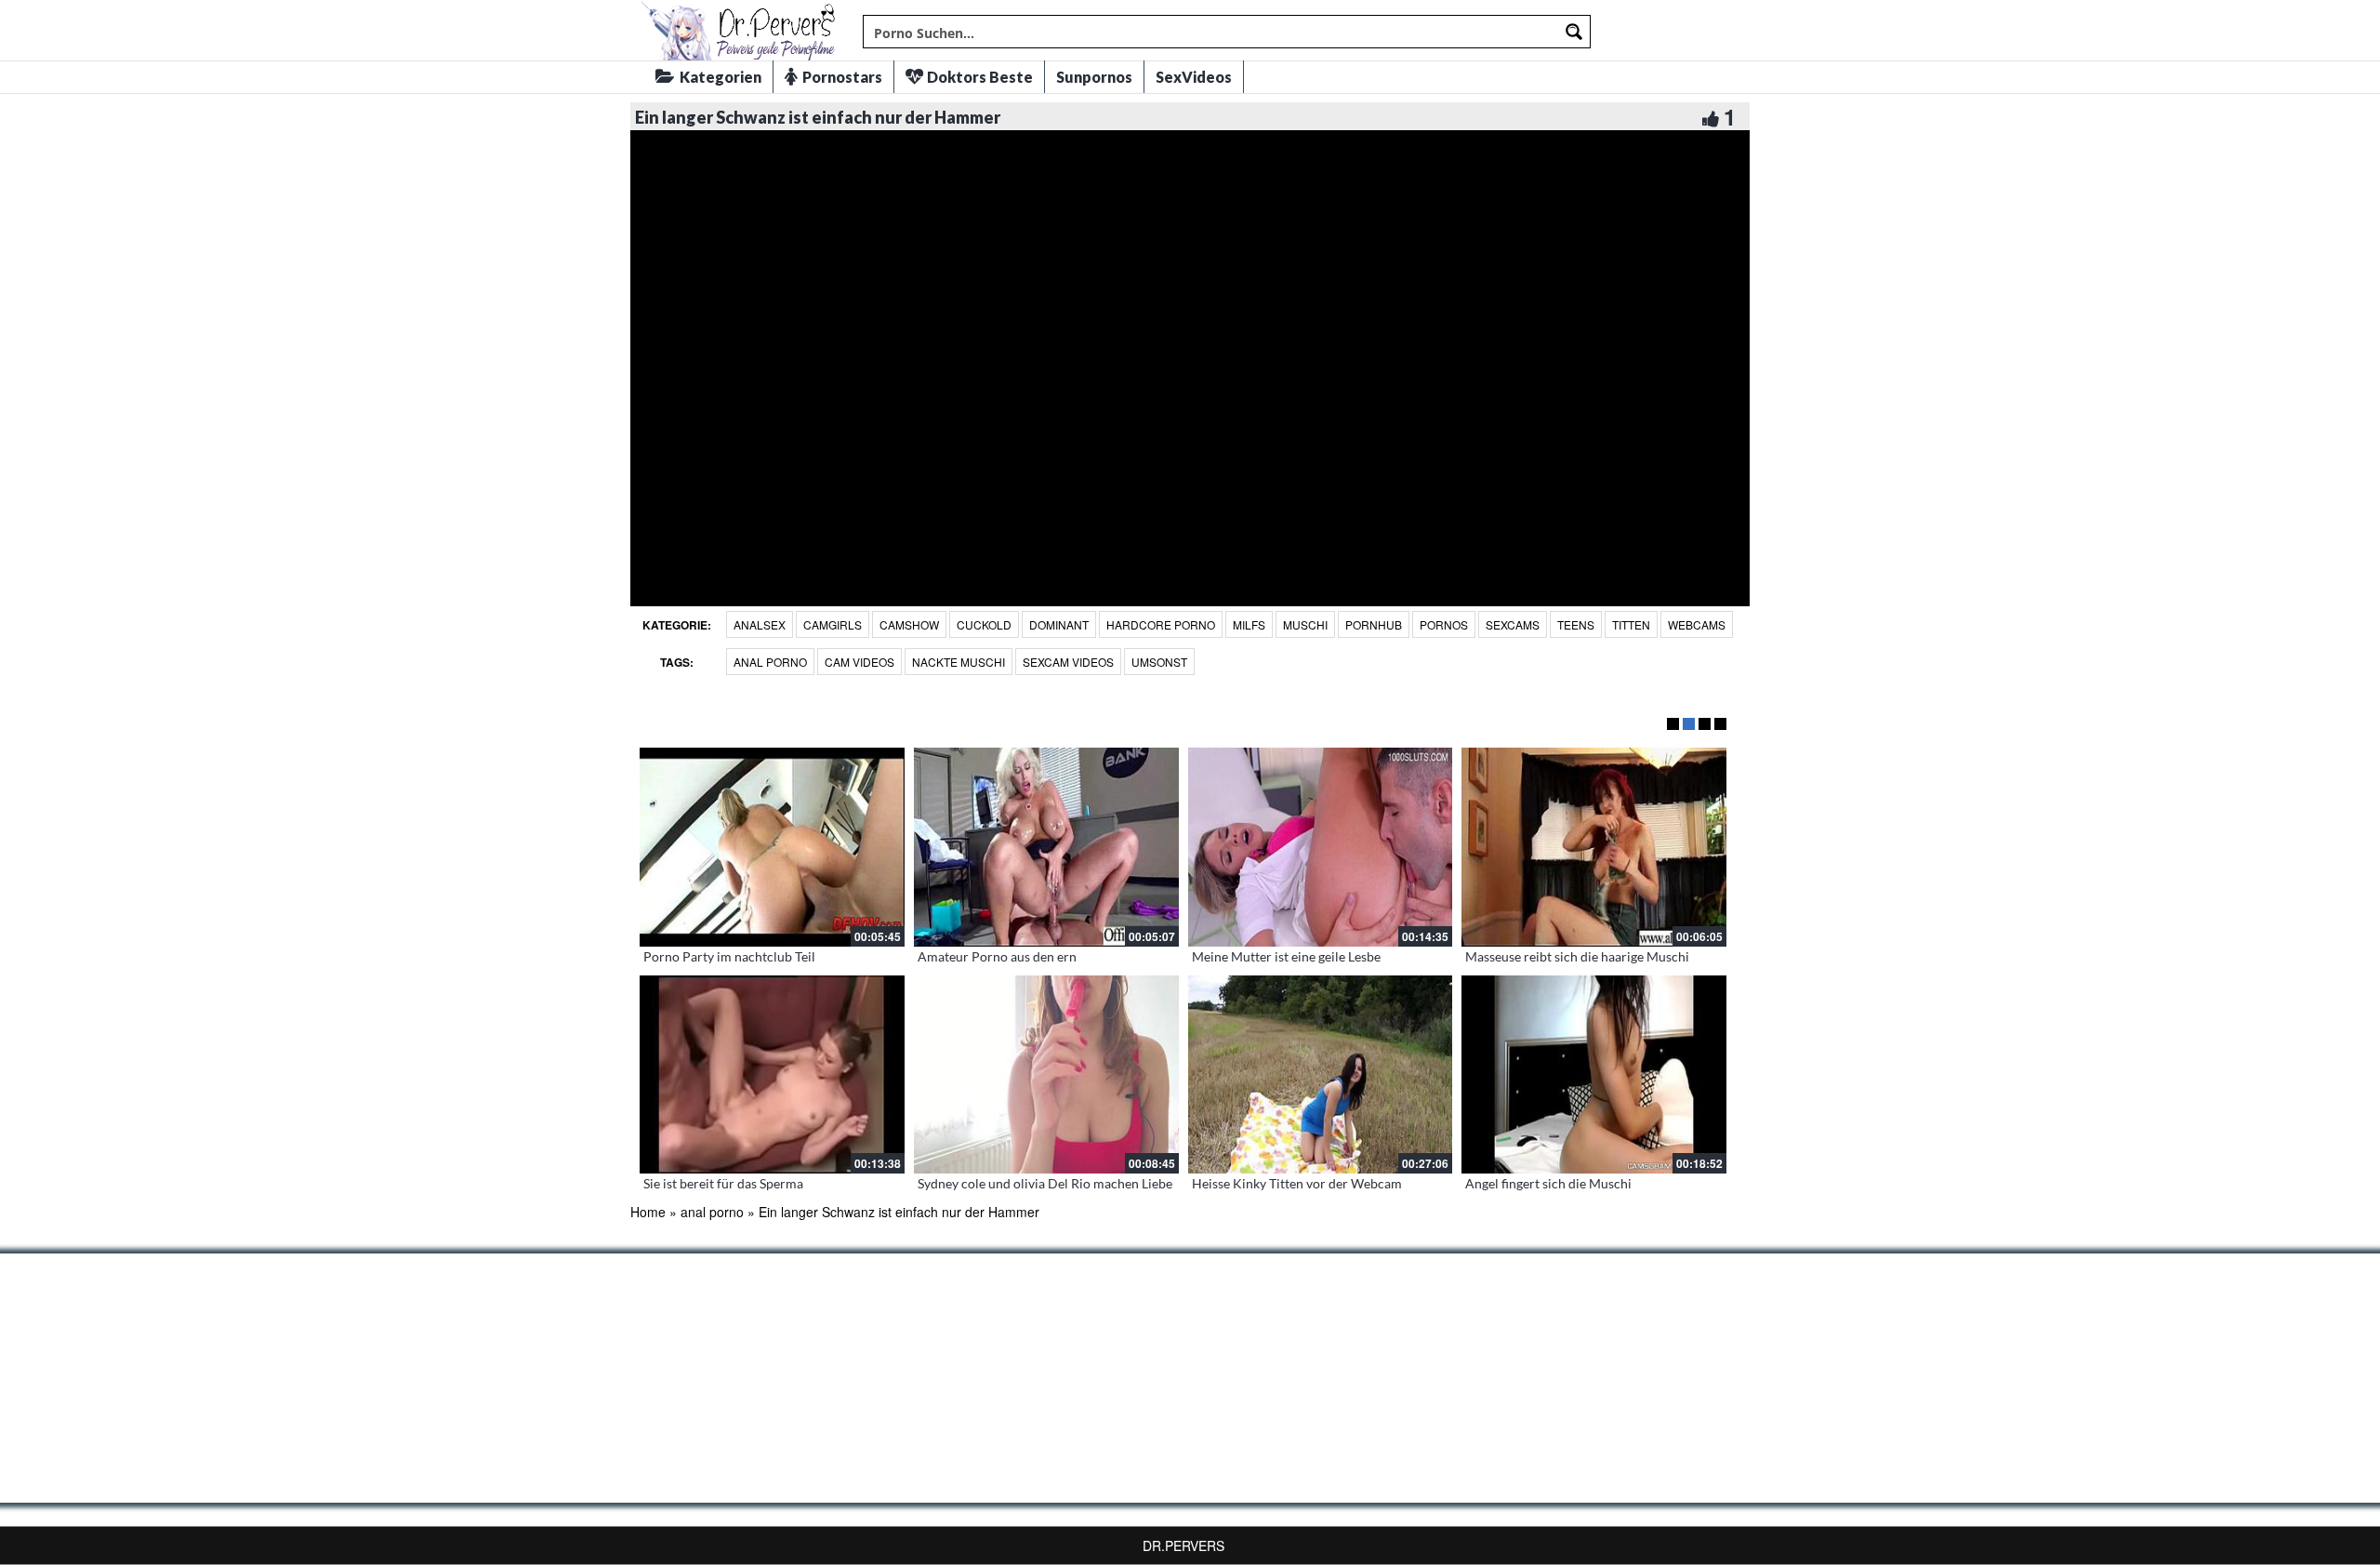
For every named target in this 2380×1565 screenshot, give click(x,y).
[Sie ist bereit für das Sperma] (772, 1075)
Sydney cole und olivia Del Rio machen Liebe (1045, 1183)
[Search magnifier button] (1574, 32)
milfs (1249, 624)
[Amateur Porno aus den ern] (1046, 847)
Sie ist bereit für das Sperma (723, 1183)
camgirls (833, 624)
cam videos (859, 662)
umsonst (1159, 662)
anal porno (770, 662)
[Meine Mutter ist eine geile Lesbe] (1321, 847)
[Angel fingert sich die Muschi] (1594, 1075)
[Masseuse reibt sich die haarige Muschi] (1594, 847)
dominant (1059, 624)
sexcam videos (1068, 662)
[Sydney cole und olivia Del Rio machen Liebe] (1046, 1075)
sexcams (1513, 624)
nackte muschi (959, 662)
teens (1576, 624)
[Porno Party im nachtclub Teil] (772, 847)
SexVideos (1194, 77)
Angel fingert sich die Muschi (1548, 1183)
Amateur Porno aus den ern (997, 956)
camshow (909, 624)
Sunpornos (1094, 77)
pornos (1444, 624)
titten (1631, 624)
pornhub (1374, 624)
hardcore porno (1161, 624)
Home (648, 1212)
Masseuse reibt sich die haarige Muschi (1577, 956)
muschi (1305, 624)
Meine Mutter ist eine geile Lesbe (1286, 956)
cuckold (984, 624)
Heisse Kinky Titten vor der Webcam (1297, 1183)
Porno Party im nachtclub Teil (729, 956)
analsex (760, 624)
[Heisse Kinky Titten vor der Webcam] (1321, 1075)
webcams (1697, 624)
